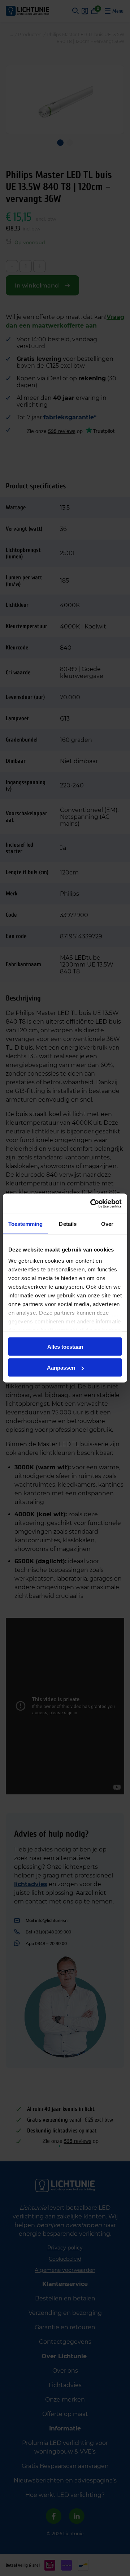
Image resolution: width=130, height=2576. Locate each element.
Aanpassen (61, 1368)
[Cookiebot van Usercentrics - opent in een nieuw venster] (92, 1204)
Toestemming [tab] (25, 1224)
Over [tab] (107, 1224)
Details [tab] (68, 1224)
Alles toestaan (65, 1346)
